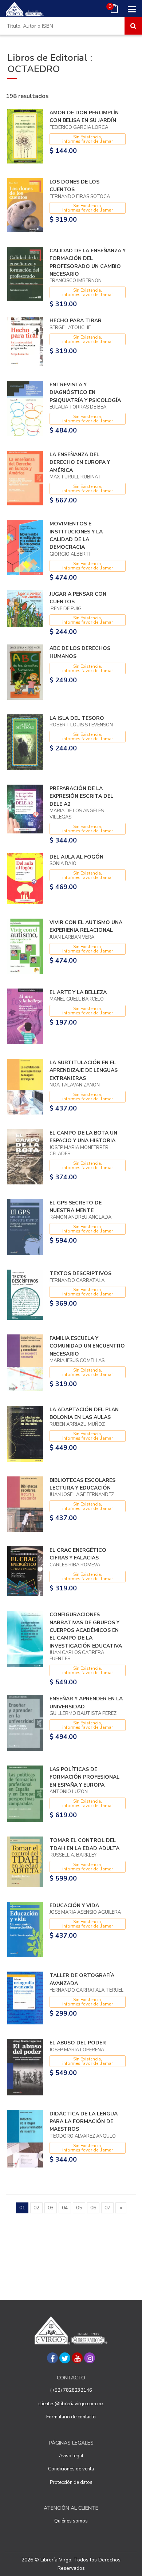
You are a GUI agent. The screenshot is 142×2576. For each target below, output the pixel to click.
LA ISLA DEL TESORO (77, 718)
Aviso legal (71, 2456)
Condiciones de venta (71, 2469)
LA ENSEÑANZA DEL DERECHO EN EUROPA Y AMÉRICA (80, 462)
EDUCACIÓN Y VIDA (74, 1906)
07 (107, 2208)
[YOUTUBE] (77, 2358)
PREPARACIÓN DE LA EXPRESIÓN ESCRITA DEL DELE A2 (81, 796)
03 (51, 2208)
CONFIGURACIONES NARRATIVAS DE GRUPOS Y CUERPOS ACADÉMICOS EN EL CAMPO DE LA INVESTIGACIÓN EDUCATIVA (86, 1630)
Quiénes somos (71, 2521)
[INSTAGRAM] (90, 2358)
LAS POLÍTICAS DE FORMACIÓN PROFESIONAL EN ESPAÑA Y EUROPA (84, 1777)
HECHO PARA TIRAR (76, 321)
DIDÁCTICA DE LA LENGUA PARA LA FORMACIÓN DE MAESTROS (84, 2122)
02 (36, 2208)
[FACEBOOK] (52, 2358)
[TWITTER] (65, 2358)
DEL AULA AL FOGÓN (76, 857)
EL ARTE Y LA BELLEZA (78, 992)
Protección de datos (71, 2482)
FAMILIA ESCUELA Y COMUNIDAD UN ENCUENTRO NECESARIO (87, 1346)
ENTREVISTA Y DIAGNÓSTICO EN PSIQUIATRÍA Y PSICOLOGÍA (85, 392)
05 (79, 2208)
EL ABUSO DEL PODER (78, 2043)
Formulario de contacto (71, 2417)
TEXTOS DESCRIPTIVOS (80, 1273)
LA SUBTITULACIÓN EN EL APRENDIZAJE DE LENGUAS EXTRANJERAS (84, 1070)
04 (65, 2208)
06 (93, 2208)
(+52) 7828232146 (71, 2390)
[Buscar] (133, 26)
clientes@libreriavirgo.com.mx (71, 2404)
